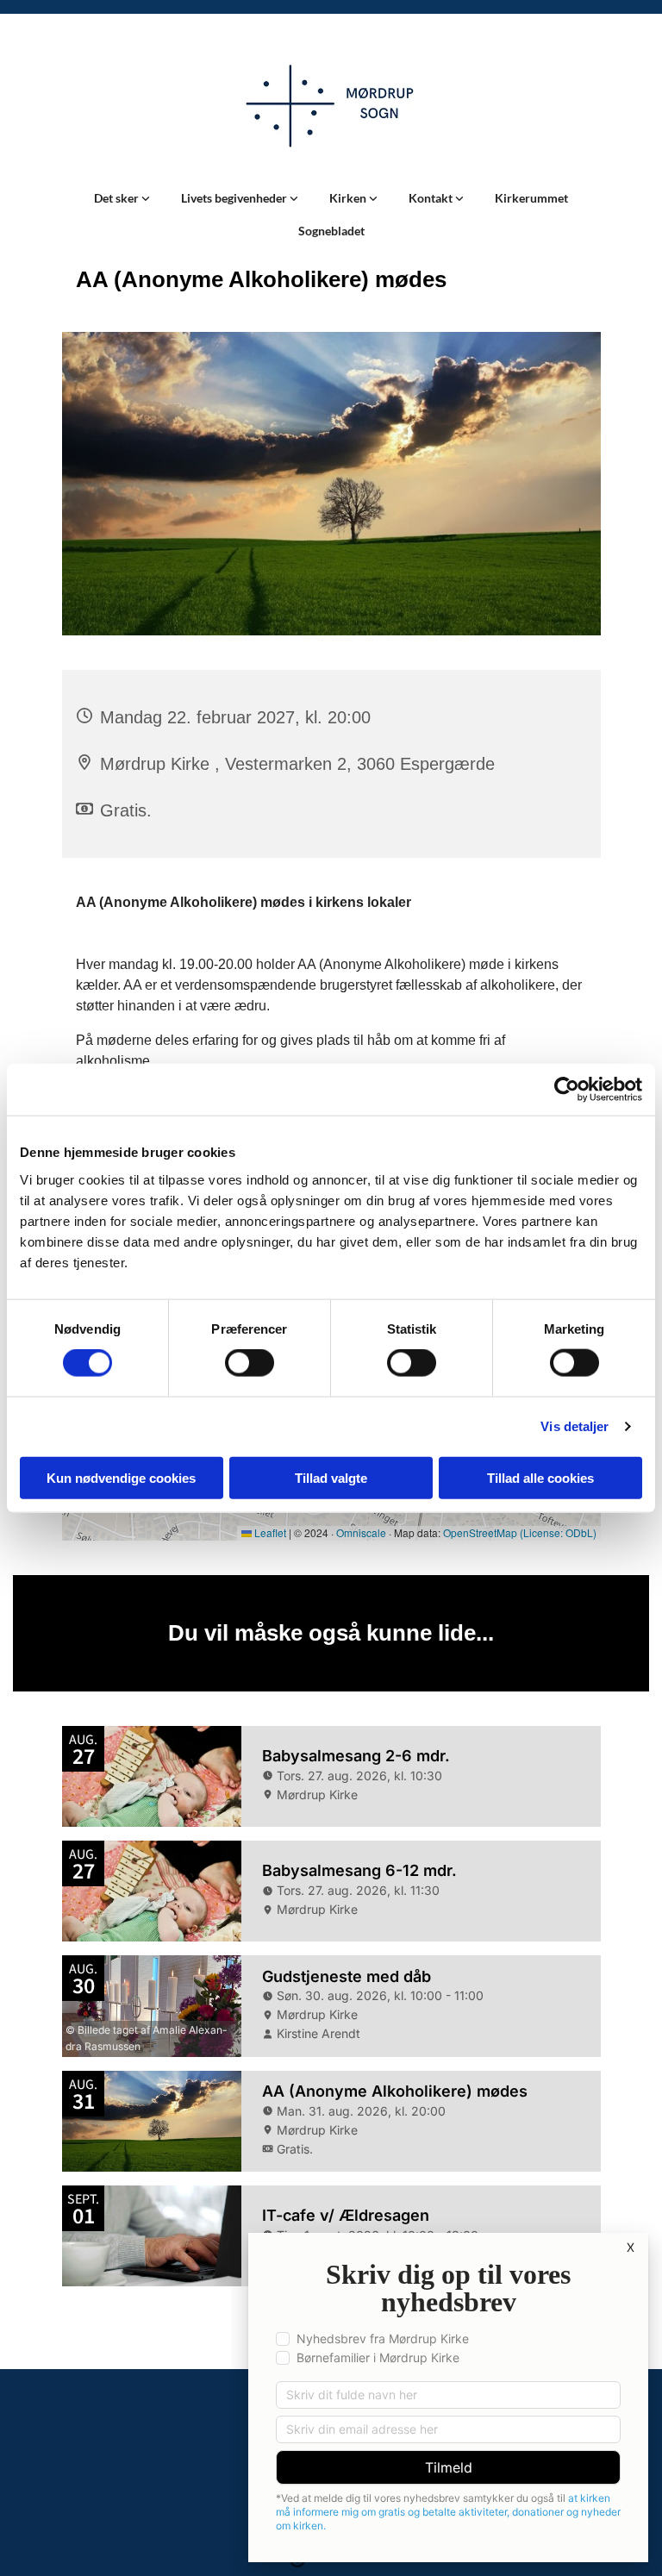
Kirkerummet (531, 198)
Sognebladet (331, 231)
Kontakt (432, 198)
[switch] (250, 1363)
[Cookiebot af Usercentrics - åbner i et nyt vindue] (567, 1090)
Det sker (118, 198)
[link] (122, 198)
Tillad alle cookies (540, 1477)
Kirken (349, 198)
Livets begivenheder (235, 198)
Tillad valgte (331, 1477)
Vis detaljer (575, 1426)
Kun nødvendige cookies (121, 1477)
